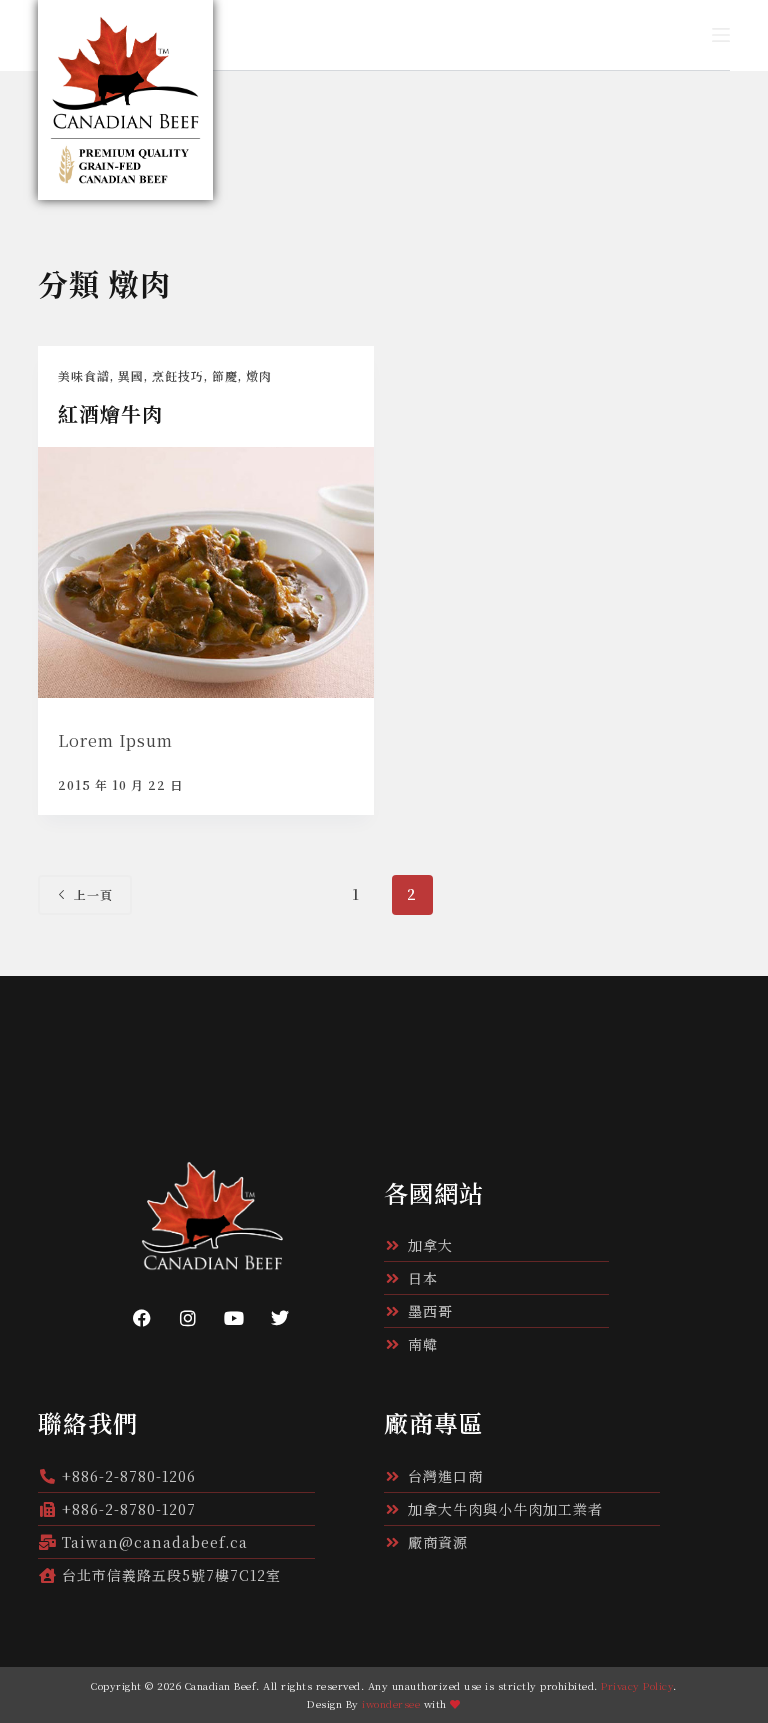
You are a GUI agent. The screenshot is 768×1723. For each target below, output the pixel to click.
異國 (131, 375)
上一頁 (93, 894)
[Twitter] (280, 1318)
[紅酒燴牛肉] (206, 573)
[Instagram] (188, 1318)
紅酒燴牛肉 (110, 413)
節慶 (225, 375)
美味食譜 (84, 375)
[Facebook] (142, 1318)
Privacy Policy (637, 1685)
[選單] (721, 35)
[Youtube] (234, 1318)
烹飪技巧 (178, 375)
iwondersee (391, 1703)
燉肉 (259, 375)
